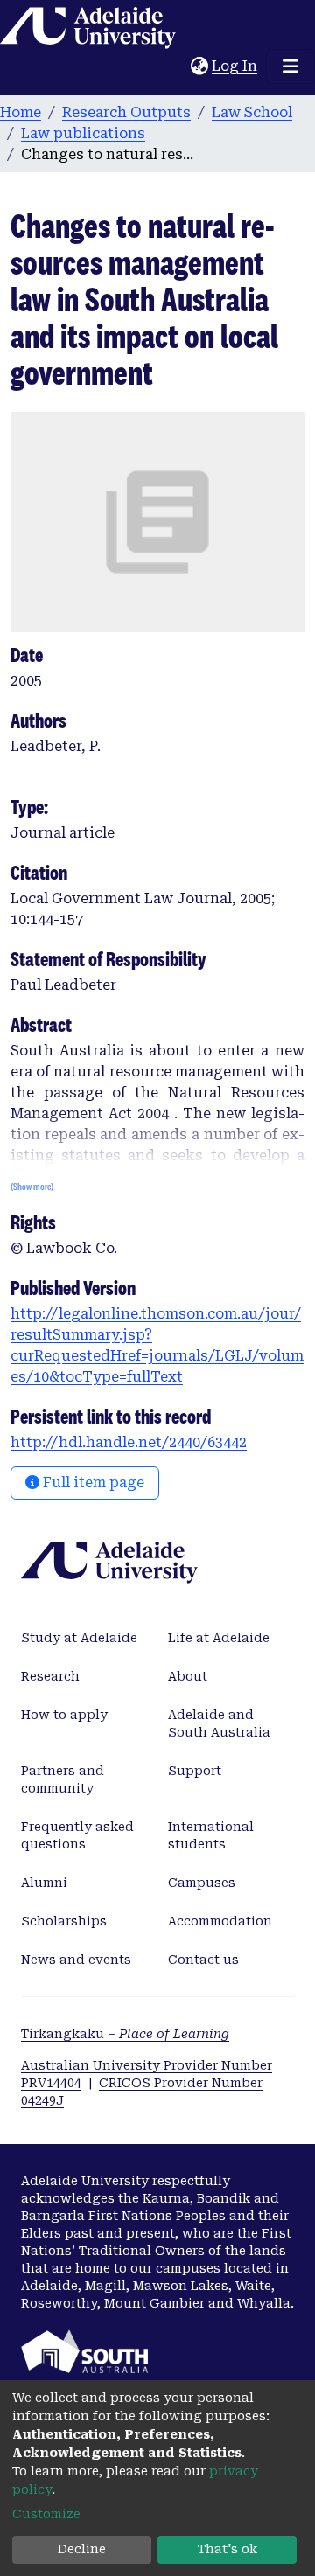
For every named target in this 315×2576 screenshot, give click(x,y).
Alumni (44, 1883)
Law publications (83, 133)
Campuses (202, 1883)
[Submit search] (177, 66)
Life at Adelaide (219, 1638)
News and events (76, 1960)
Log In (235, 66)
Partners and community (63, 1779)
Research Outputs (126, 112)
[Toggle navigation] (290, 66)
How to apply (64, 1715)
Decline (82, 2549)
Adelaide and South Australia (219, 1723)
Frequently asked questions (77, 1835)
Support (195, 1771)
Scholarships (64, 1921)
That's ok (227, 2549)
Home (21, 112)
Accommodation (220, 1921)
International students (211, 1835)
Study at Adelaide (79, 1638)
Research (50, 1676)
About (188, 1676)
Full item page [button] (92, 1483)
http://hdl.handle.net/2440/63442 (129, 1442)
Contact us (203, 1960)
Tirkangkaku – (125, 2034)
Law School (252, 112)
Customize (46, 2514)
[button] (199, 66)
